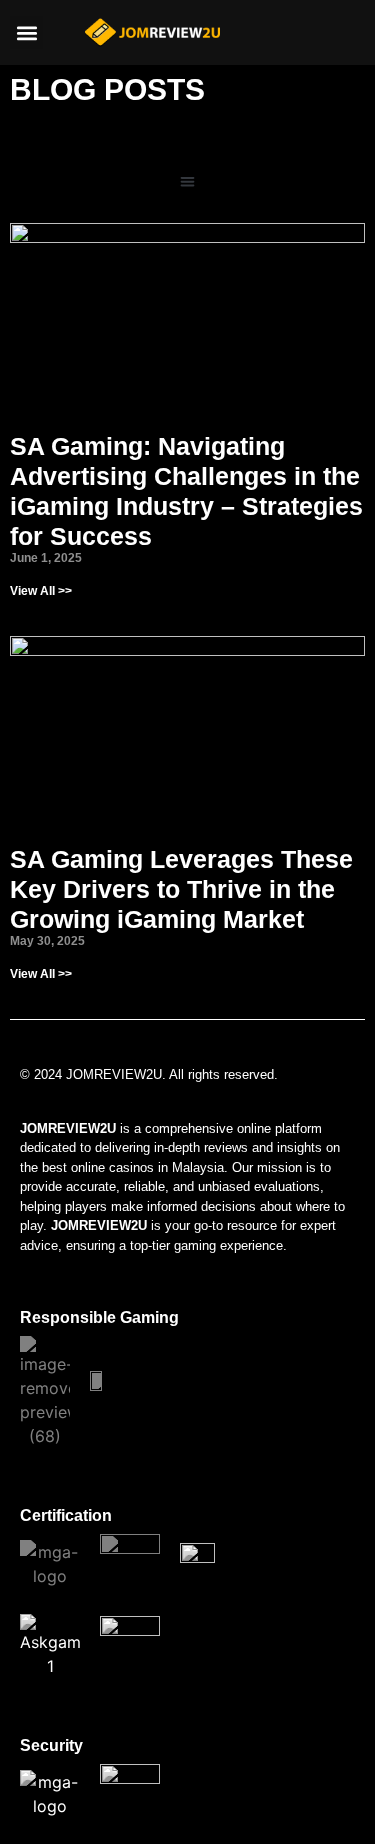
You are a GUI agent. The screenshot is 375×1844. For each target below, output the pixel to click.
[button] (26, 32)
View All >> (41, 591)
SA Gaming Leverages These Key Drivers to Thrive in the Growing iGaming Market (181, 889)
